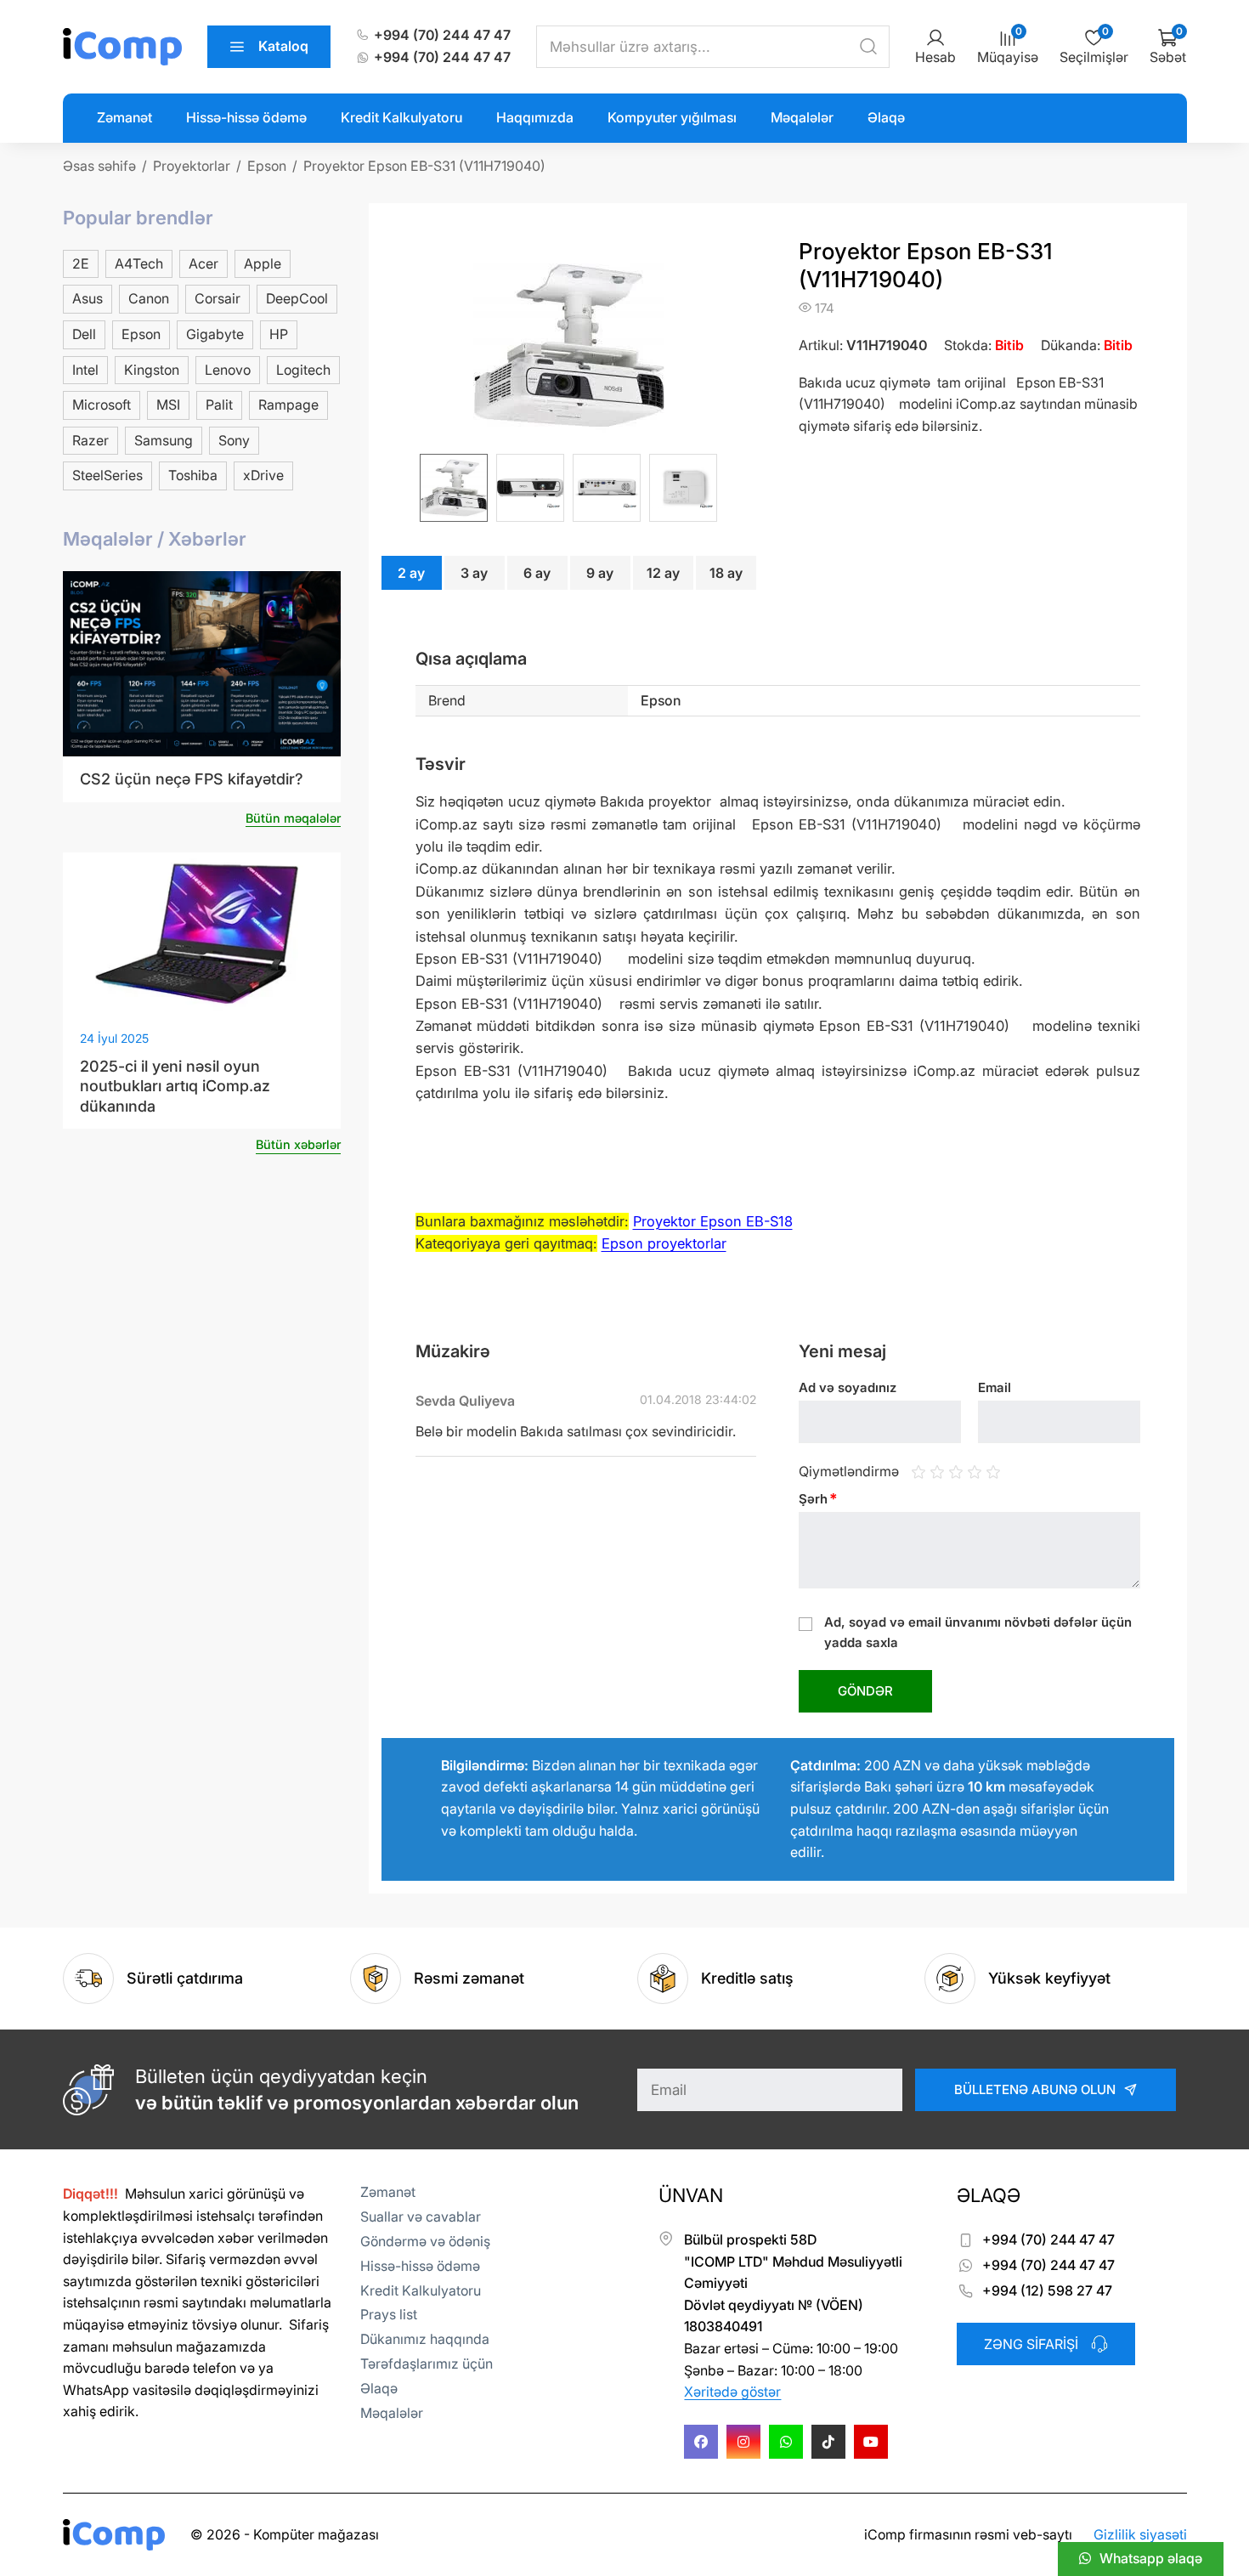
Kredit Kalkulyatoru (401, 117)
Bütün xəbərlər (298, 1144)
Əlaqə (886, 117)
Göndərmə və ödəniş (425, 2241)
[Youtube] (871, 2442)
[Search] (868, 47)
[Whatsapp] (786, 2442)
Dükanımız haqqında (425, 2339)
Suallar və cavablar (421, 2216)
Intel (85, 370)
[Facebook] (701, 2442)
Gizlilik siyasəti (1140, 2534)
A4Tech (139, 263)
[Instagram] (743, 2442)
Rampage (288, 405)
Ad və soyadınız (848, 1387)
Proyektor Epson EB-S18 (713, 1221)
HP (279, 334)
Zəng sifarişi (1031, 2344)
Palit (219, 405)
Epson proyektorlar (664, 1243)
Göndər (865, 1691)
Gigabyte (215, 334)
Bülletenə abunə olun (1035, 2089)
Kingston (152, 370)
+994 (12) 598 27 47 (1047, 2290)
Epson (141, 334)
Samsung (164, 440)
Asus (88, 298)
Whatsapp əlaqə (1151, 2558)
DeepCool (297, 298)
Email (995, 1387)
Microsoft (102, 405)
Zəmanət (124, 117)
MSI (168, 405)
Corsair (218, 298)
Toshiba (193, 475)
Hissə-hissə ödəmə (246, 117)
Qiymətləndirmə (849, 1471)
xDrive (263, 475)
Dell (84, 334)
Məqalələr (802, 117)
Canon (149, 298)
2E (81, 263)
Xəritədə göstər (732, 2392)
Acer (203, 263)
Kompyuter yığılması (672, 117)
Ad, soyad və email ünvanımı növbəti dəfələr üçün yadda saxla (978, 1632)
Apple (263, 263)
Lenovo (228, 370)
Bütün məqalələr (293, 818)
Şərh (818, 1499)
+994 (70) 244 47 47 (442, 35)
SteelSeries (107, 475)
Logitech (303, 370)
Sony (234, 440)
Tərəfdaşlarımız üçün (427, 2364)
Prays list (389, 2314)
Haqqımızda (535, 117)
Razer (90, 440)
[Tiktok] (828, 2442)
